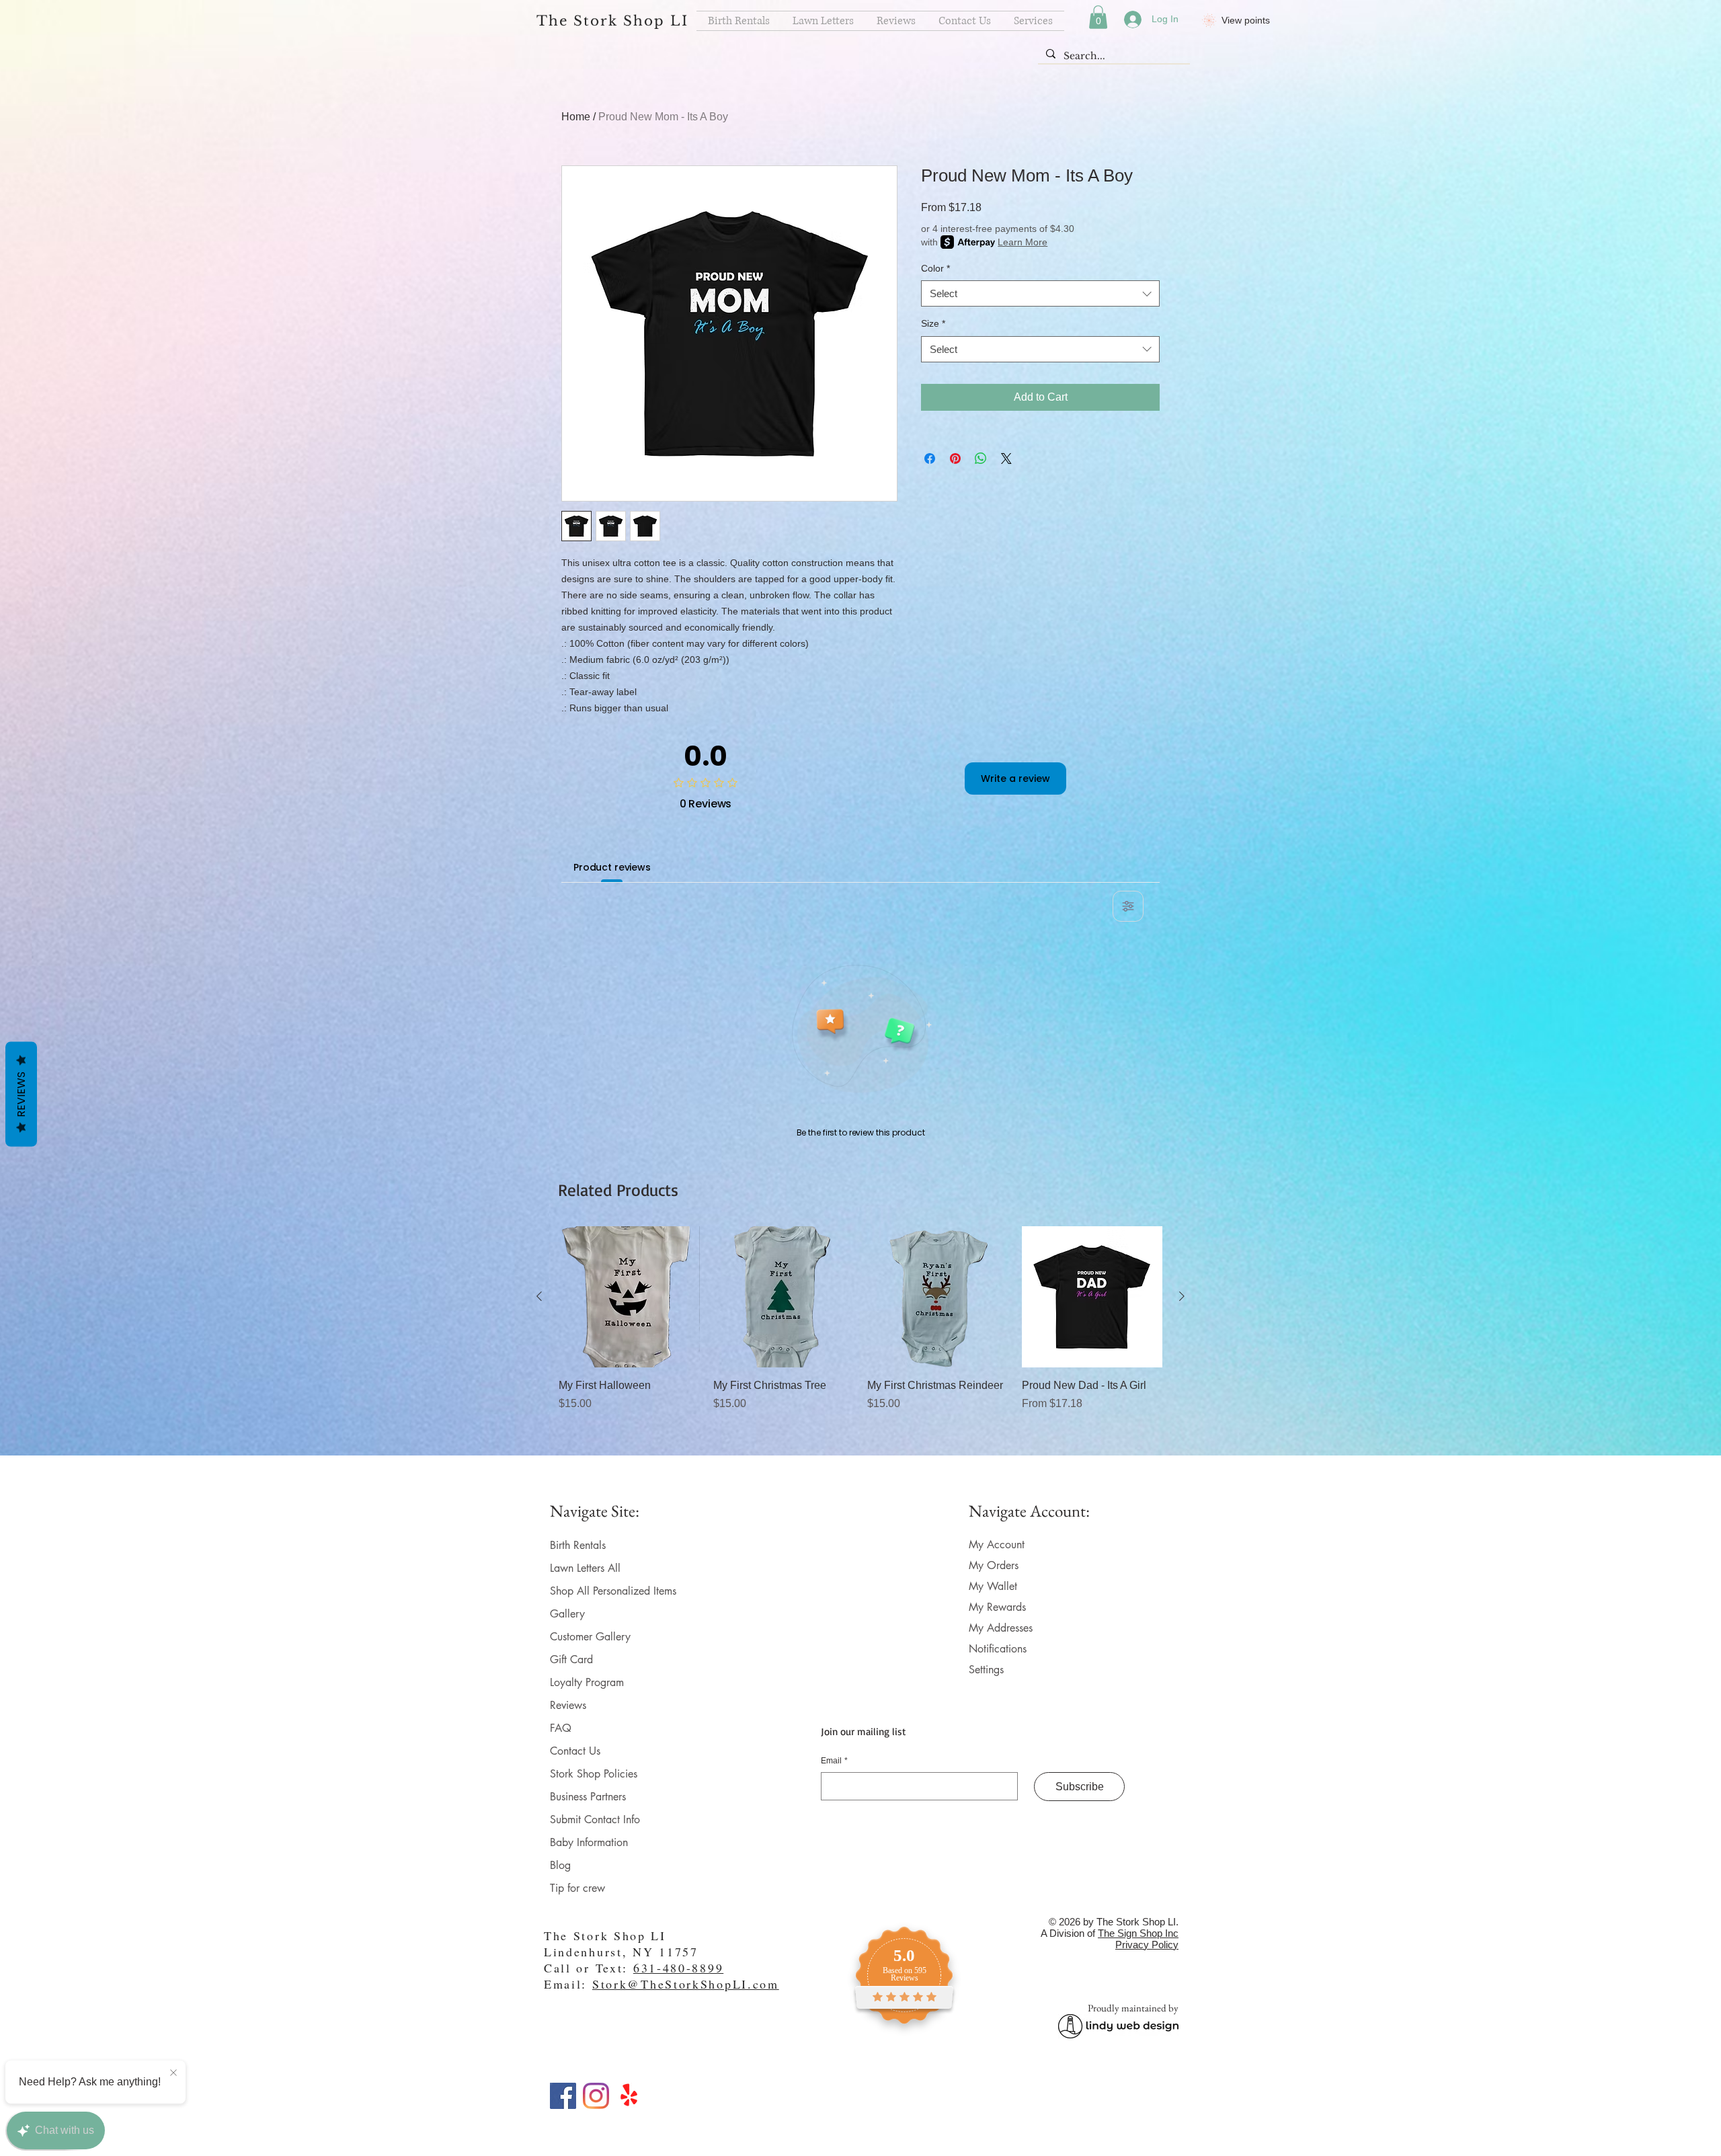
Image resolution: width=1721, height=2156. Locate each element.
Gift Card (571, 1660)
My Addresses (1001, 1628)
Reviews (568, 1705)
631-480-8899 (678, 1968)
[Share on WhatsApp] (981, 458)
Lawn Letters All (585, 1568)
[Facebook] (563, 2096)
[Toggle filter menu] (1128, 906)
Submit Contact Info (595, 1820)
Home (576, 117)
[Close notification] (173, 2073)
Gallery (567, 1614)
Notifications (998, 1649)
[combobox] (1040, 293)
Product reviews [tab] (612, 867)
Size (933, 323)
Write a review (1015, 778)
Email (834, 1761)
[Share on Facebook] (930, 458)
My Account (997, 1545)
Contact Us (575, 1751)
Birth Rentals (578, 1545)
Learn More (1023, 242)
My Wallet (993, 1586)
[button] (1098, 17)
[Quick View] (629, 1297)
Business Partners (588, 1797)
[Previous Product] (539, 1296)
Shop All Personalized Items (613, 1591)
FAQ (561, 1728)
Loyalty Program (587, 1682)
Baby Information (589, 1842)
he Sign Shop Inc (1141, 1933)
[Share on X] (1006, 458)
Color (935, 268)
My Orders (994, 1565)
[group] (860, 1335)
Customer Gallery (590, 1637)
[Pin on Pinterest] (955, 458)
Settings (986, 1670)
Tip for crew (577, 1888)
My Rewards (997, 1607)
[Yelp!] (629, 2096)
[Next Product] (1182, 1296)
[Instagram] (596, 2096)
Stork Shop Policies (594, 1774)
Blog (560, 1865)
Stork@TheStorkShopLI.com (686, 1984)
